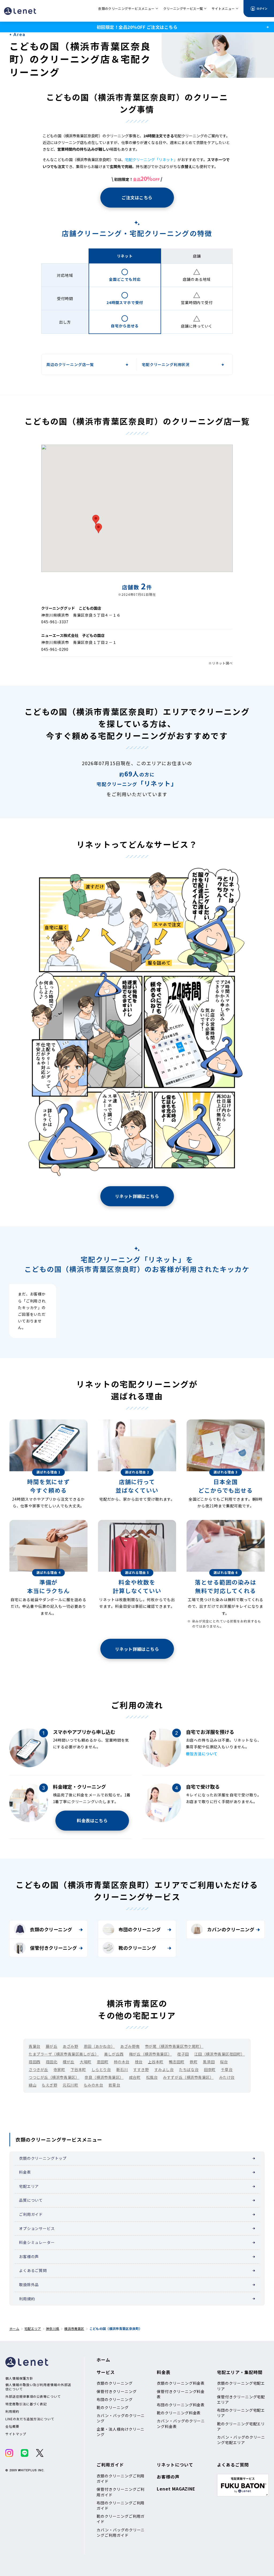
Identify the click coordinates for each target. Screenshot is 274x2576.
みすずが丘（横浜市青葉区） (188, 2077)
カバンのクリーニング (231, 1929)
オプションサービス (37, 2228)
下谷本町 (78, 2069)
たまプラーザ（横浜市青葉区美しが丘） (64, 2054)
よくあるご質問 (33, 2270)
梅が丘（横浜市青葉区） (150, 2054)
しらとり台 (101, 2069)
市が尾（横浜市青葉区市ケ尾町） (174, 2046)
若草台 (114, 2085)
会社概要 (12, 2426)
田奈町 (210, 2069)
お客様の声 (29, 2256)
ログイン (262, 8)
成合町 (135, 2077)
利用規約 (27, 2299)
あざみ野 (70, 2046)
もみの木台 (94, 2085)
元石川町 (70, 2085)
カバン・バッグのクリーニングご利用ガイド (121, 2532)
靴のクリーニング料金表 (179, 2413)
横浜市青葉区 (74, 2328)
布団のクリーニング (140, 1929)
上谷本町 (156, 2062)
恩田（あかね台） (99, 2046)
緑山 (33, 2085)
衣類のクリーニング (51, 1929)
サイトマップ (16, 2434)
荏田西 (35, 2062)
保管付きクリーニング (53, 1948)
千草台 (227, 2069)
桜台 (224, 2062)
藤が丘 (52, 2046)
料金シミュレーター (37, 2242)
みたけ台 (227, 2077)
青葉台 (35, 2046)
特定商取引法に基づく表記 (26, 2404)
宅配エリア (29, 2186)
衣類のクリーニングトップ (43, 2158)
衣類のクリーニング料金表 (181, 2383)
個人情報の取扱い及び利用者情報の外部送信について (38, 2387)
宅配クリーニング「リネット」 (151, 159)
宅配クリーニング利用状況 (166, 364)
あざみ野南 (130, 2046)
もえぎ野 (50, 2085)
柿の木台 (121, 2062)
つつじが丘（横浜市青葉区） (54, 2077)
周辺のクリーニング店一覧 (70, 364)
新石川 (122, 2069)
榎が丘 (68, 2062)
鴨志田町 (177, 2062)
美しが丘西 (114, 2054)
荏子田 (183, 2054)
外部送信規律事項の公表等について (33, 2396)
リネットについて (175, 2465)
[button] (96, 520)
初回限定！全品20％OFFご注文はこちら (137, 27)
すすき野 (141, 2069)
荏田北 (52, 2062)
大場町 (86, 2062)
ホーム (14, 2328)
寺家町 (59, 2069)
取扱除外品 (29, 2285)
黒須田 (209, 2062)
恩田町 (103, 2062)
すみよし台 (164, 2069)
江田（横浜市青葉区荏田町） (220, 2054)
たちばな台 (189, 2069)
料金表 (25, 2172)
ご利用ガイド (31, 2214)
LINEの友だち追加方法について (30, 2419)
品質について (31, 2200)
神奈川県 (53, 2328)
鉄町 (194, 2062)
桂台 (139, 2062)
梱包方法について (202, 1754)
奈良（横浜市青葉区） (104, 2077)
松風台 (152, 2077)
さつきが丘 (38, 2069)
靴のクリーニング (137, 1948)
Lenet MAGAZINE (176, 2489)
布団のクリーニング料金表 (181, 2405)
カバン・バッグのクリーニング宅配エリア (241, 2440)
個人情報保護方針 (19, 2378)
